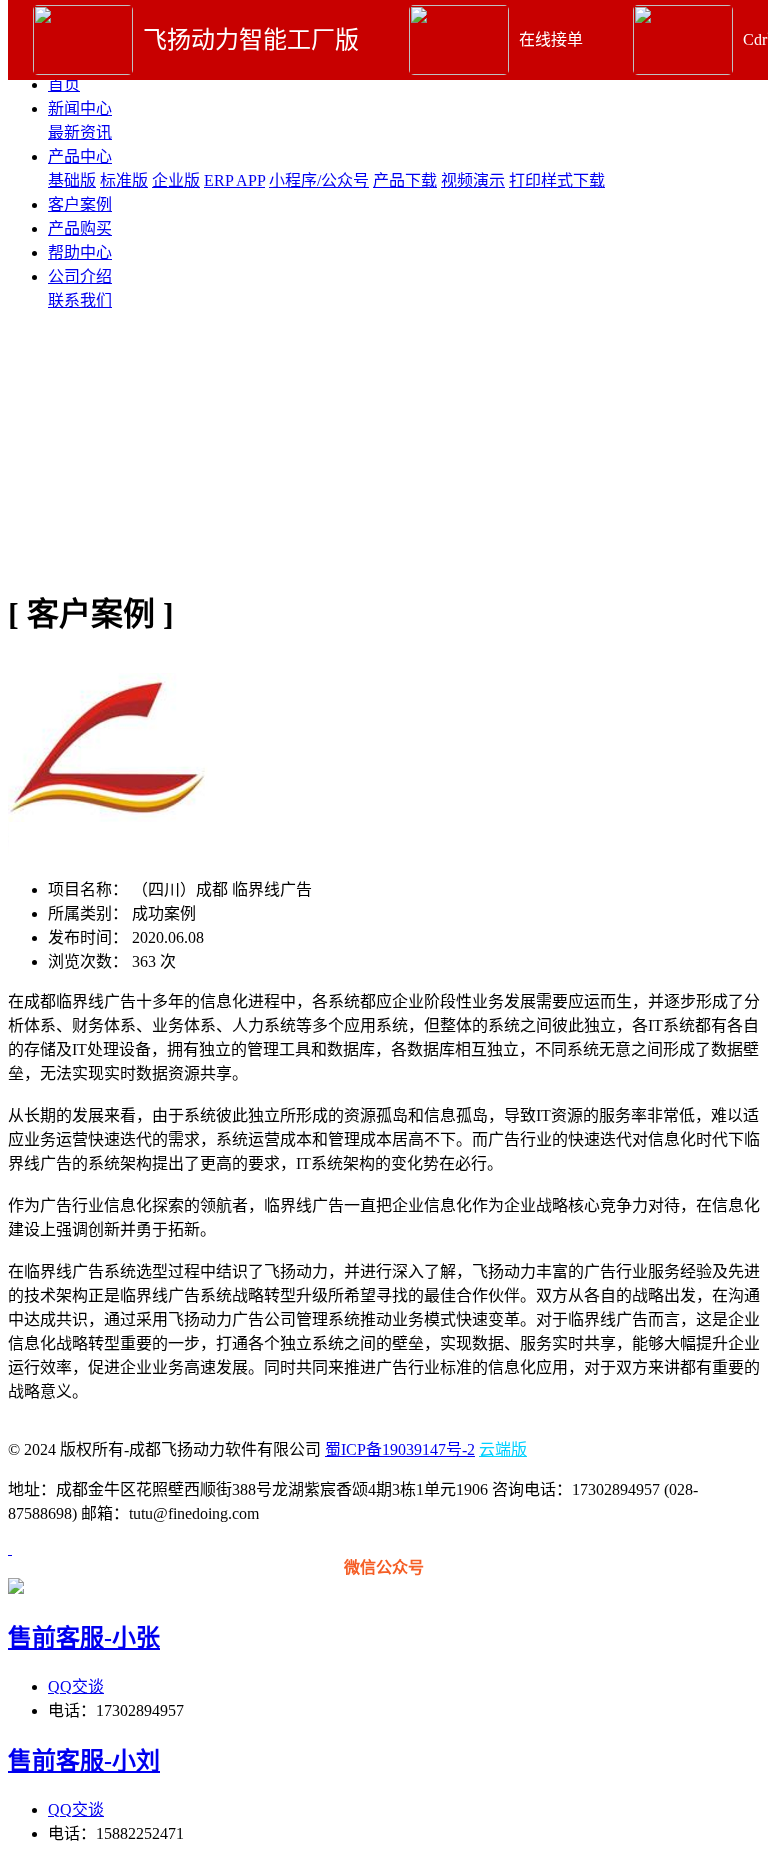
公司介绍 (80, 276)
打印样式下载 (557, 180)
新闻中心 (80, 108)
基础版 (72, 180)
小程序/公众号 (319, 180)
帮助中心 (80, 252)
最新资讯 (80, 132)
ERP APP (234, 180)
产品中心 (80, 156)
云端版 (503, 1449)
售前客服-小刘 (84, 1761)
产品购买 (80, 228)
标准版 (124, 180)
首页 (64, 84)
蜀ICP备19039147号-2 (400, 1449)
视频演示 (473, 180)
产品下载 (405, 180)
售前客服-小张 (84, 1638)
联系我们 (80, 300)
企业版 (176, 180)
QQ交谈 (76, 1686)
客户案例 (80, 204)
